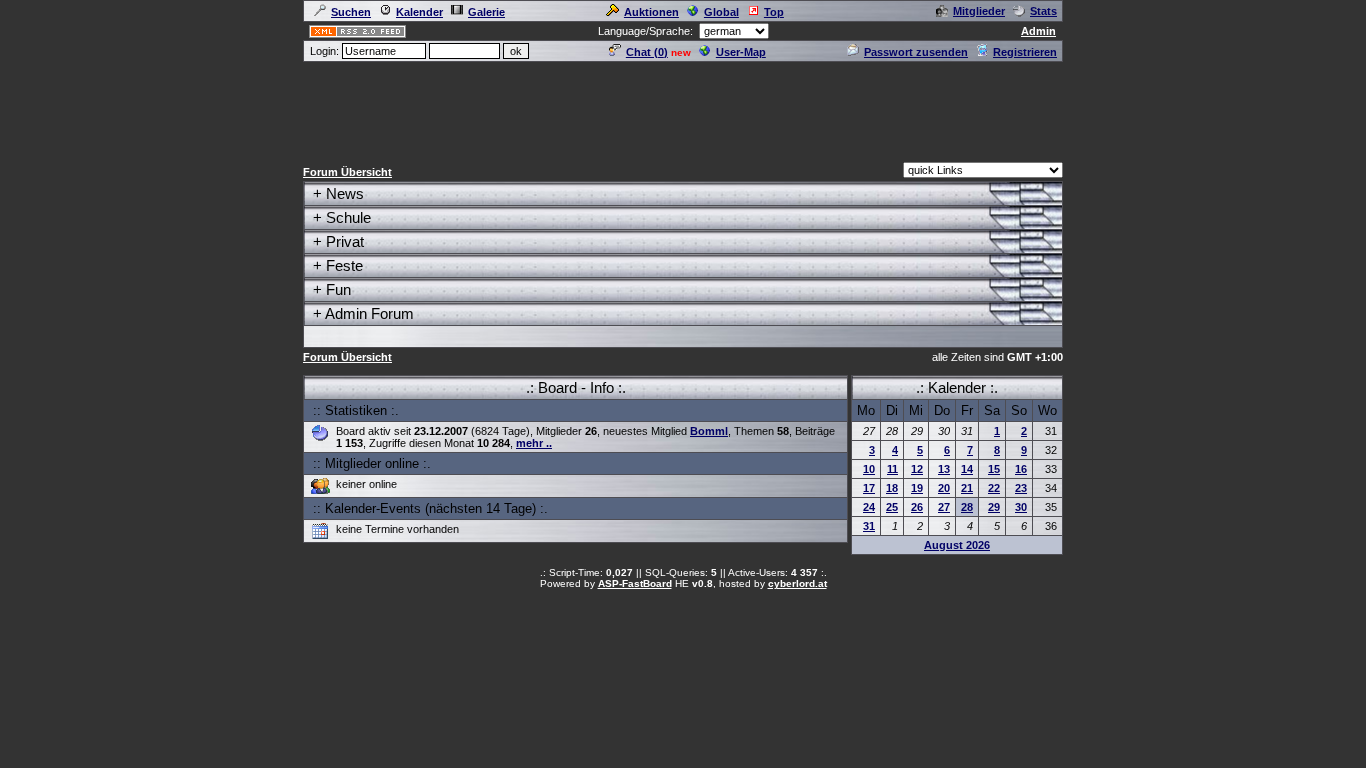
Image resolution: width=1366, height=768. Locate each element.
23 (1021, 488)
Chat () (647, 52)
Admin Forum (369, 313)
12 (917, 469)
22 (994, 488)
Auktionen (651, 12)
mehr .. (534, 443)
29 (994, 507)
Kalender (419, 12)
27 (944, 507)
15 (994, 469)
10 (869, 469)
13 (944, 469)
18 (892, 488)
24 (869, 507)
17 (869, 488)
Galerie (486, 12)
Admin (1038, 31)
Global (721, 12)
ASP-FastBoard (635, 583)
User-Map (741, 52)
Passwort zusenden (916, 52)
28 (967, 507)
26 (917, 507)
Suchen (351, 12)
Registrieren (1025, 52)
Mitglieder (979, 11)
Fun (338, 289)
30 (1021, 507)
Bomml (709, 431)
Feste (344, 265)
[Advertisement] (683, 109)
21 (967, 488)
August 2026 (957, 545)
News (345, 193)
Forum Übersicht (347, 172)
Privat (345, 241)
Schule (348, 217)
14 (967, 469)
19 (917, 488)
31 (869, 526)
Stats (1043, 11)
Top (774, 12)
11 (892, 469)
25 (892, 507)
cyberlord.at (797, 583)
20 (944, 488)
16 (1021, 469)
